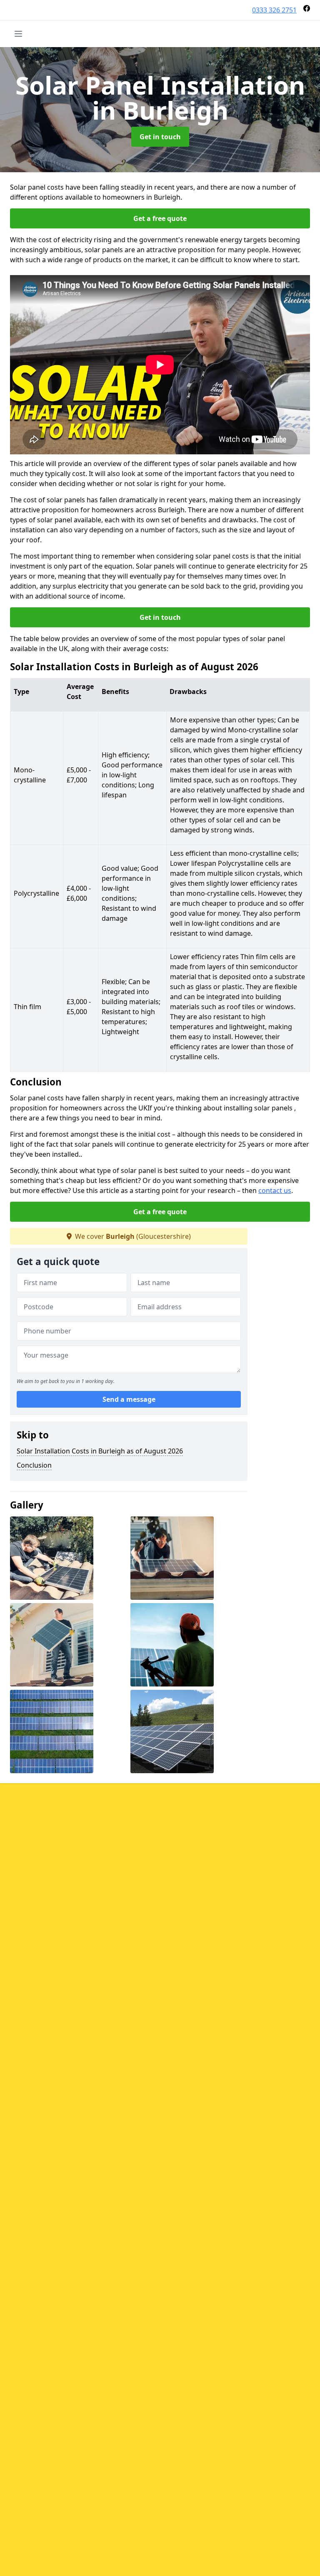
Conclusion (34, 1465)
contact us (275, 1190)
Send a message (129, 1399)
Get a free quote (160, 218)
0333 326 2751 (274, 10)
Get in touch (160, 137)
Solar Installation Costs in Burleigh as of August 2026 (100, 1451)
